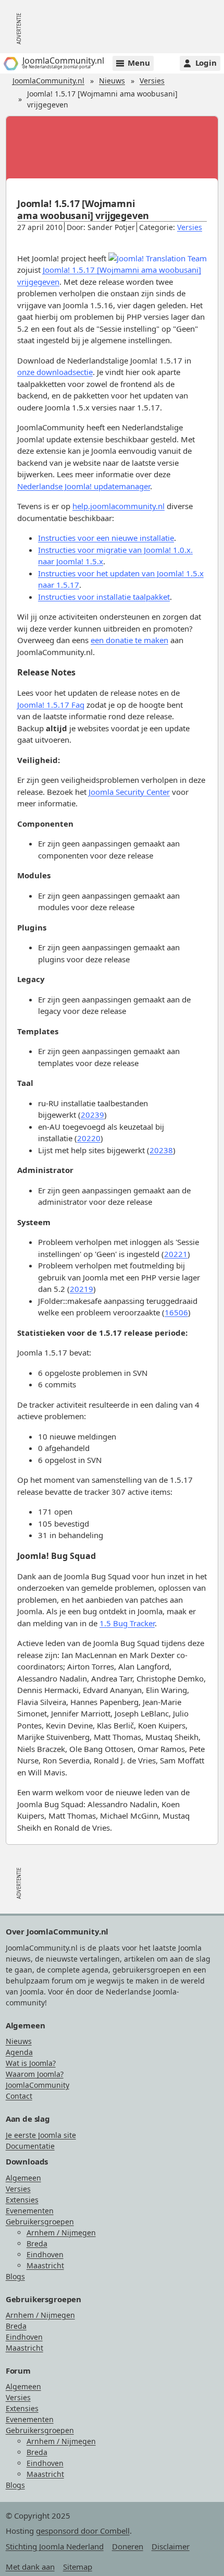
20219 (82, 1289)
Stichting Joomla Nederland (55, 2546)
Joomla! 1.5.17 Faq (51, 705)
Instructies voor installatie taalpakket (104, 597)
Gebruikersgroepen (40, 2222)
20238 (161, 1150)
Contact (19, 2096)
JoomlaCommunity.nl (48, 81)
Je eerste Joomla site (41, 2135)
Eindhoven (45, 2254)
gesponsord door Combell (83, 2531)
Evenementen (30, 2211)
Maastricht (45, 2265)
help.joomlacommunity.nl (119, 506)
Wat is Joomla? (31, 2063)
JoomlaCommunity (38, 2085)
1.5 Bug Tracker (127, 1623)
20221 (176, 1254)
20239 (92, 1115)
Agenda (19, 2052)
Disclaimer (171, 2546)
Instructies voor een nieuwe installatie (106, 538)
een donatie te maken (129, 640)
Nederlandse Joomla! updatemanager (84, 486)
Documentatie (30, 2146)
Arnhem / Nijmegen (61, 2233)
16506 (176, 1312)
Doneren (128, 2546)
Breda (37, 2244)
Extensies (22, 2200)
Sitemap (78, 2567)
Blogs (15, 2276)
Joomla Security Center (129, 792)
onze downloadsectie (55, 372)
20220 (89, 1138)
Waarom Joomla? (35, 2074)
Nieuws (112, 81)
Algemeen (23, 2178)
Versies (152, 81)
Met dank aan (30, 2567)
